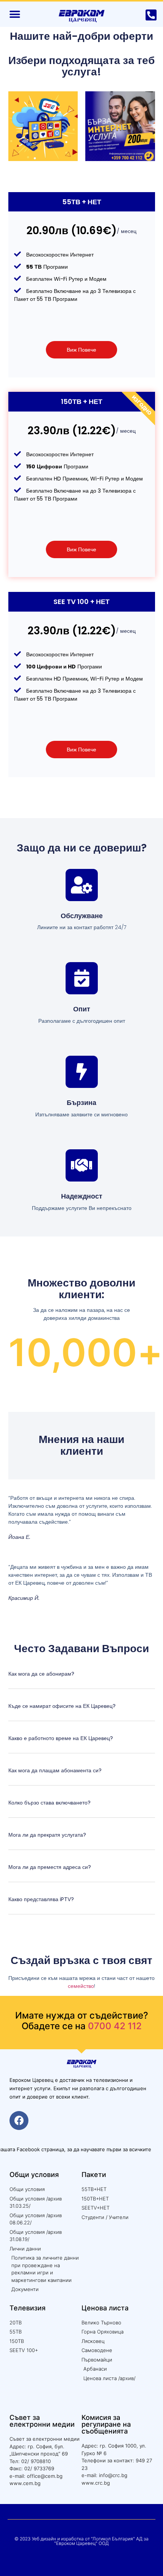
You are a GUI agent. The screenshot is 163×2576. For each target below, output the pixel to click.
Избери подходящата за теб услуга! (81, 66)
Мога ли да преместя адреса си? (50, 1867)
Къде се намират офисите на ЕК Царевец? (62, 1706)
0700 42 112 (115, 2026)
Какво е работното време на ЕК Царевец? (61, 1738)
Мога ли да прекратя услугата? (47, 1835)
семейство (81, 1986)
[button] (15, 14)
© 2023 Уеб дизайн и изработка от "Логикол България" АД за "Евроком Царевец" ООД (81, 2541)
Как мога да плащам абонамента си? (55, 1770)
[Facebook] (19, 2121)
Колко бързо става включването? (49, 1803)
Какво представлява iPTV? (41, 1899)
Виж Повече (81, 350)
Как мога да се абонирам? (41, 1674)
